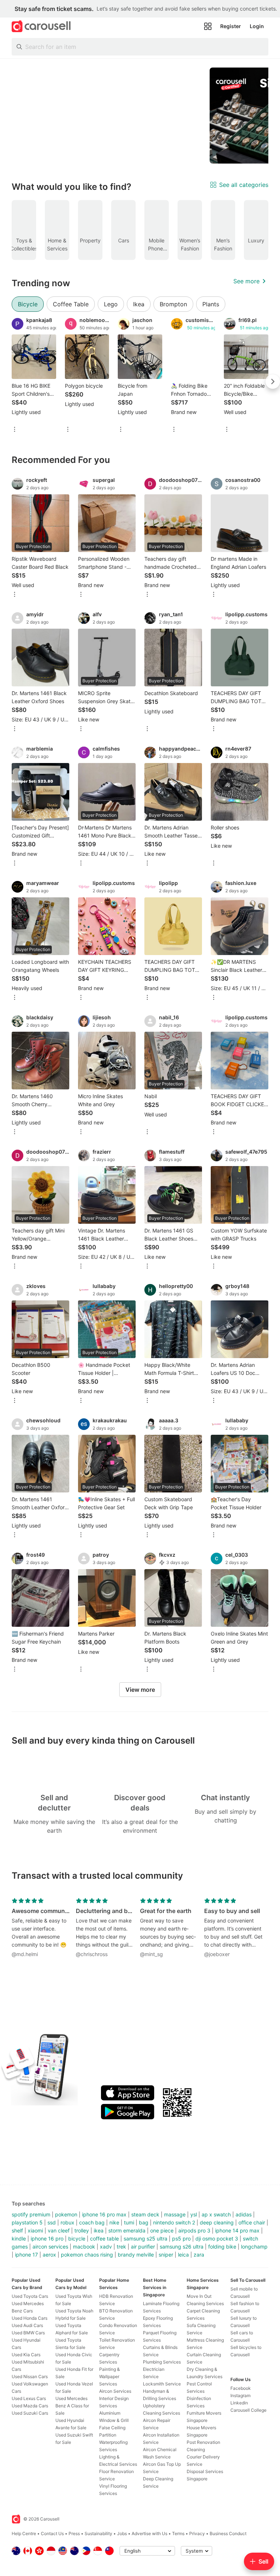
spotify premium (31, 2214)
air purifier (143, 2247)
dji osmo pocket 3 (217, 2238)
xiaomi (35, 2230)
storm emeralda (127, 2230)
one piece (162, 2230)
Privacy (197, 2533)
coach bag (92, 2222)
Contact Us (52, 2533)
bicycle (77, 2238)
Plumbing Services (162, 2362)
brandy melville (136, 2255)
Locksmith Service (162, 2384)
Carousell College (248, 2410)
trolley (82, 2230)
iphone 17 (26, 2255)
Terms (178, 2533)
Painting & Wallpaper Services (110, 2376)
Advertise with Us (149, 2533)
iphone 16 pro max (104, 2214)
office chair (252, 2222)
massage (175, 2214)
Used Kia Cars (26, 2355)
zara (199, 2255)
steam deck (145, 2214)
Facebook (241, 2388)
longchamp (254, 2247)
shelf (17, 2230)
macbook (84, 2247)
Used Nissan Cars (30, 2376)
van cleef (59, 2230)
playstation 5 (27, 2222)
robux (67, 2222)
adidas (244, 2214)
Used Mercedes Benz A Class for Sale (72, 2406)
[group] (140, 116)
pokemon (66, 2214)
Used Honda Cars (30, 2318)
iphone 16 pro (47, 2238)
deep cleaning (217, 2222)
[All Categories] (208, 26)
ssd (52, 2222)
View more (140, 1690)
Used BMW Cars (28, 2333)
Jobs (122, 2533)
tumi (129, 2222)
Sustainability (98, 2533)
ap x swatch (216, 2214)
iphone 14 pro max (237, 2230)
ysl (194, 2214)
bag (144, 2222)
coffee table (104, 2238)
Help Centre (24, 2533)
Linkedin (239, 2403)
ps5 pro (181, 2238)
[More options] (15, 430)
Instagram (240, 2395)
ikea (99, 2230)
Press (74, 2533)
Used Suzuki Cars (30, 2413)
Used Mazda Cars (30, 2406)
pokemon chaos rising (87, 2255)
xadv (106, 2247)
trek (121, 2247)
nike (114, 2222)
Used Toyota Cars (30, 2296)
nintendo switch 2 (174, 2222)
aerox (49, 2255)
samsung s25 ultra (145, 2238)
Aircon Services (115, 2391)
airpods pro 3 (194, 2230)
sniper (166, 2255)
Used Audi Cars (27, 2325)
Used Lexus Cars (29, 2398)
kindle (19, 2238)
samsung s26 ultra (182, 2247)
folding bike (222, 2247)
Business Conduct (228, 2533)
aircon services (50, 2247)
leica (183, 2255)
